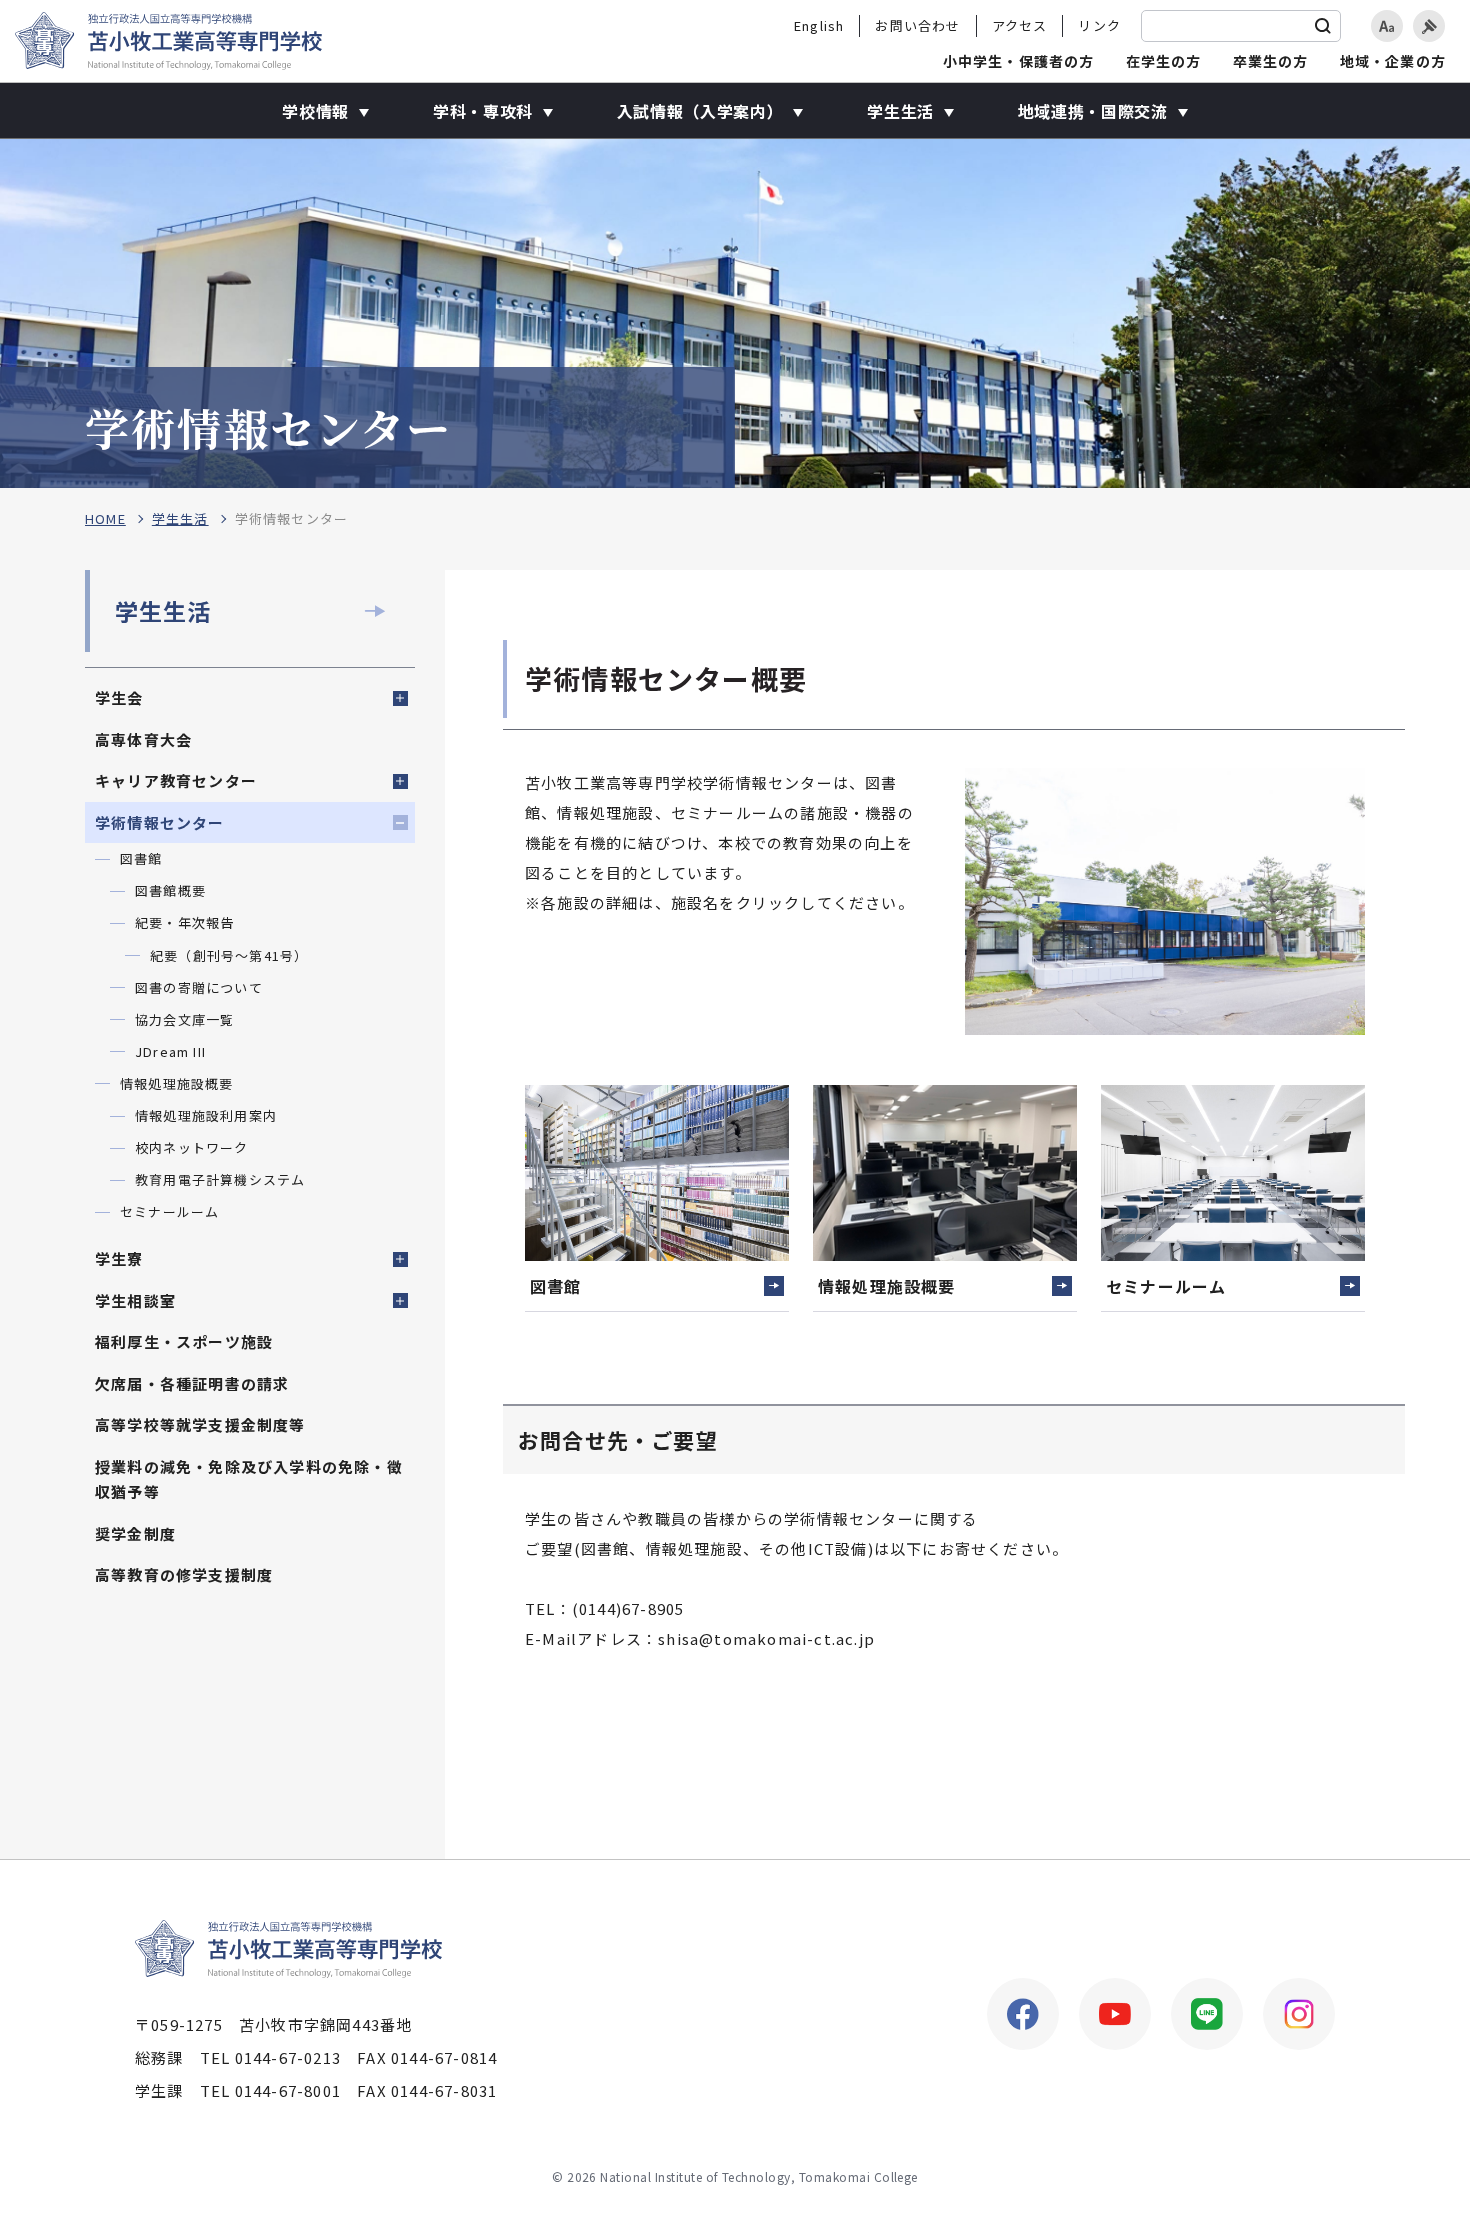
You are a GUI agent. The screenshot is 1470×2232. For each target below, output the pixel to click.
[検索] (1323, 26)
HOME (105, 519)
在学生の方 (1164, 61)
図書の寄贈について (199, 987)
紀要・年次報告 (184, 922)
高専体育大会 (143, 739)
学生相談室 (135, 1300)
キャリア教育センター (176, 780)
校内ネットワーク (192, 1147)
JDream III (170, 1051)
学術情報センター (160, 822)
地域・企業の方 (1393, 61)
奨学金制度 (135, 1533)
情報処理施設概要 (177, 1083)
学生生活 (180, 519)
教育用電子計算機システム (220, 1179)
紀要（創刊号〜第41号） (229, 955)
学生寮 (119, 1258)
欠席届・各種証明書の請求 (192, 1383)
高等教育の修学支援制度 (184, 1574)
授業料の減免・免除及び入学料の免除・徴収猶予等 (249, 1479)
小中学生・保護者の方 (1019, 61)
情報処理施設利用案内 (206, 1115)
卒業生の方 (1271, 61)
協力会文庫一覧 (184, 1019)
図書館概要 (170, 890)
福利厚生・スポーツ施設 (184, 1341)
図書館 (141, 858)
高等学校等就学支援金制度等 (200, 1424)
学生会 (119, 697)
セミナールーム (169, 1211)
